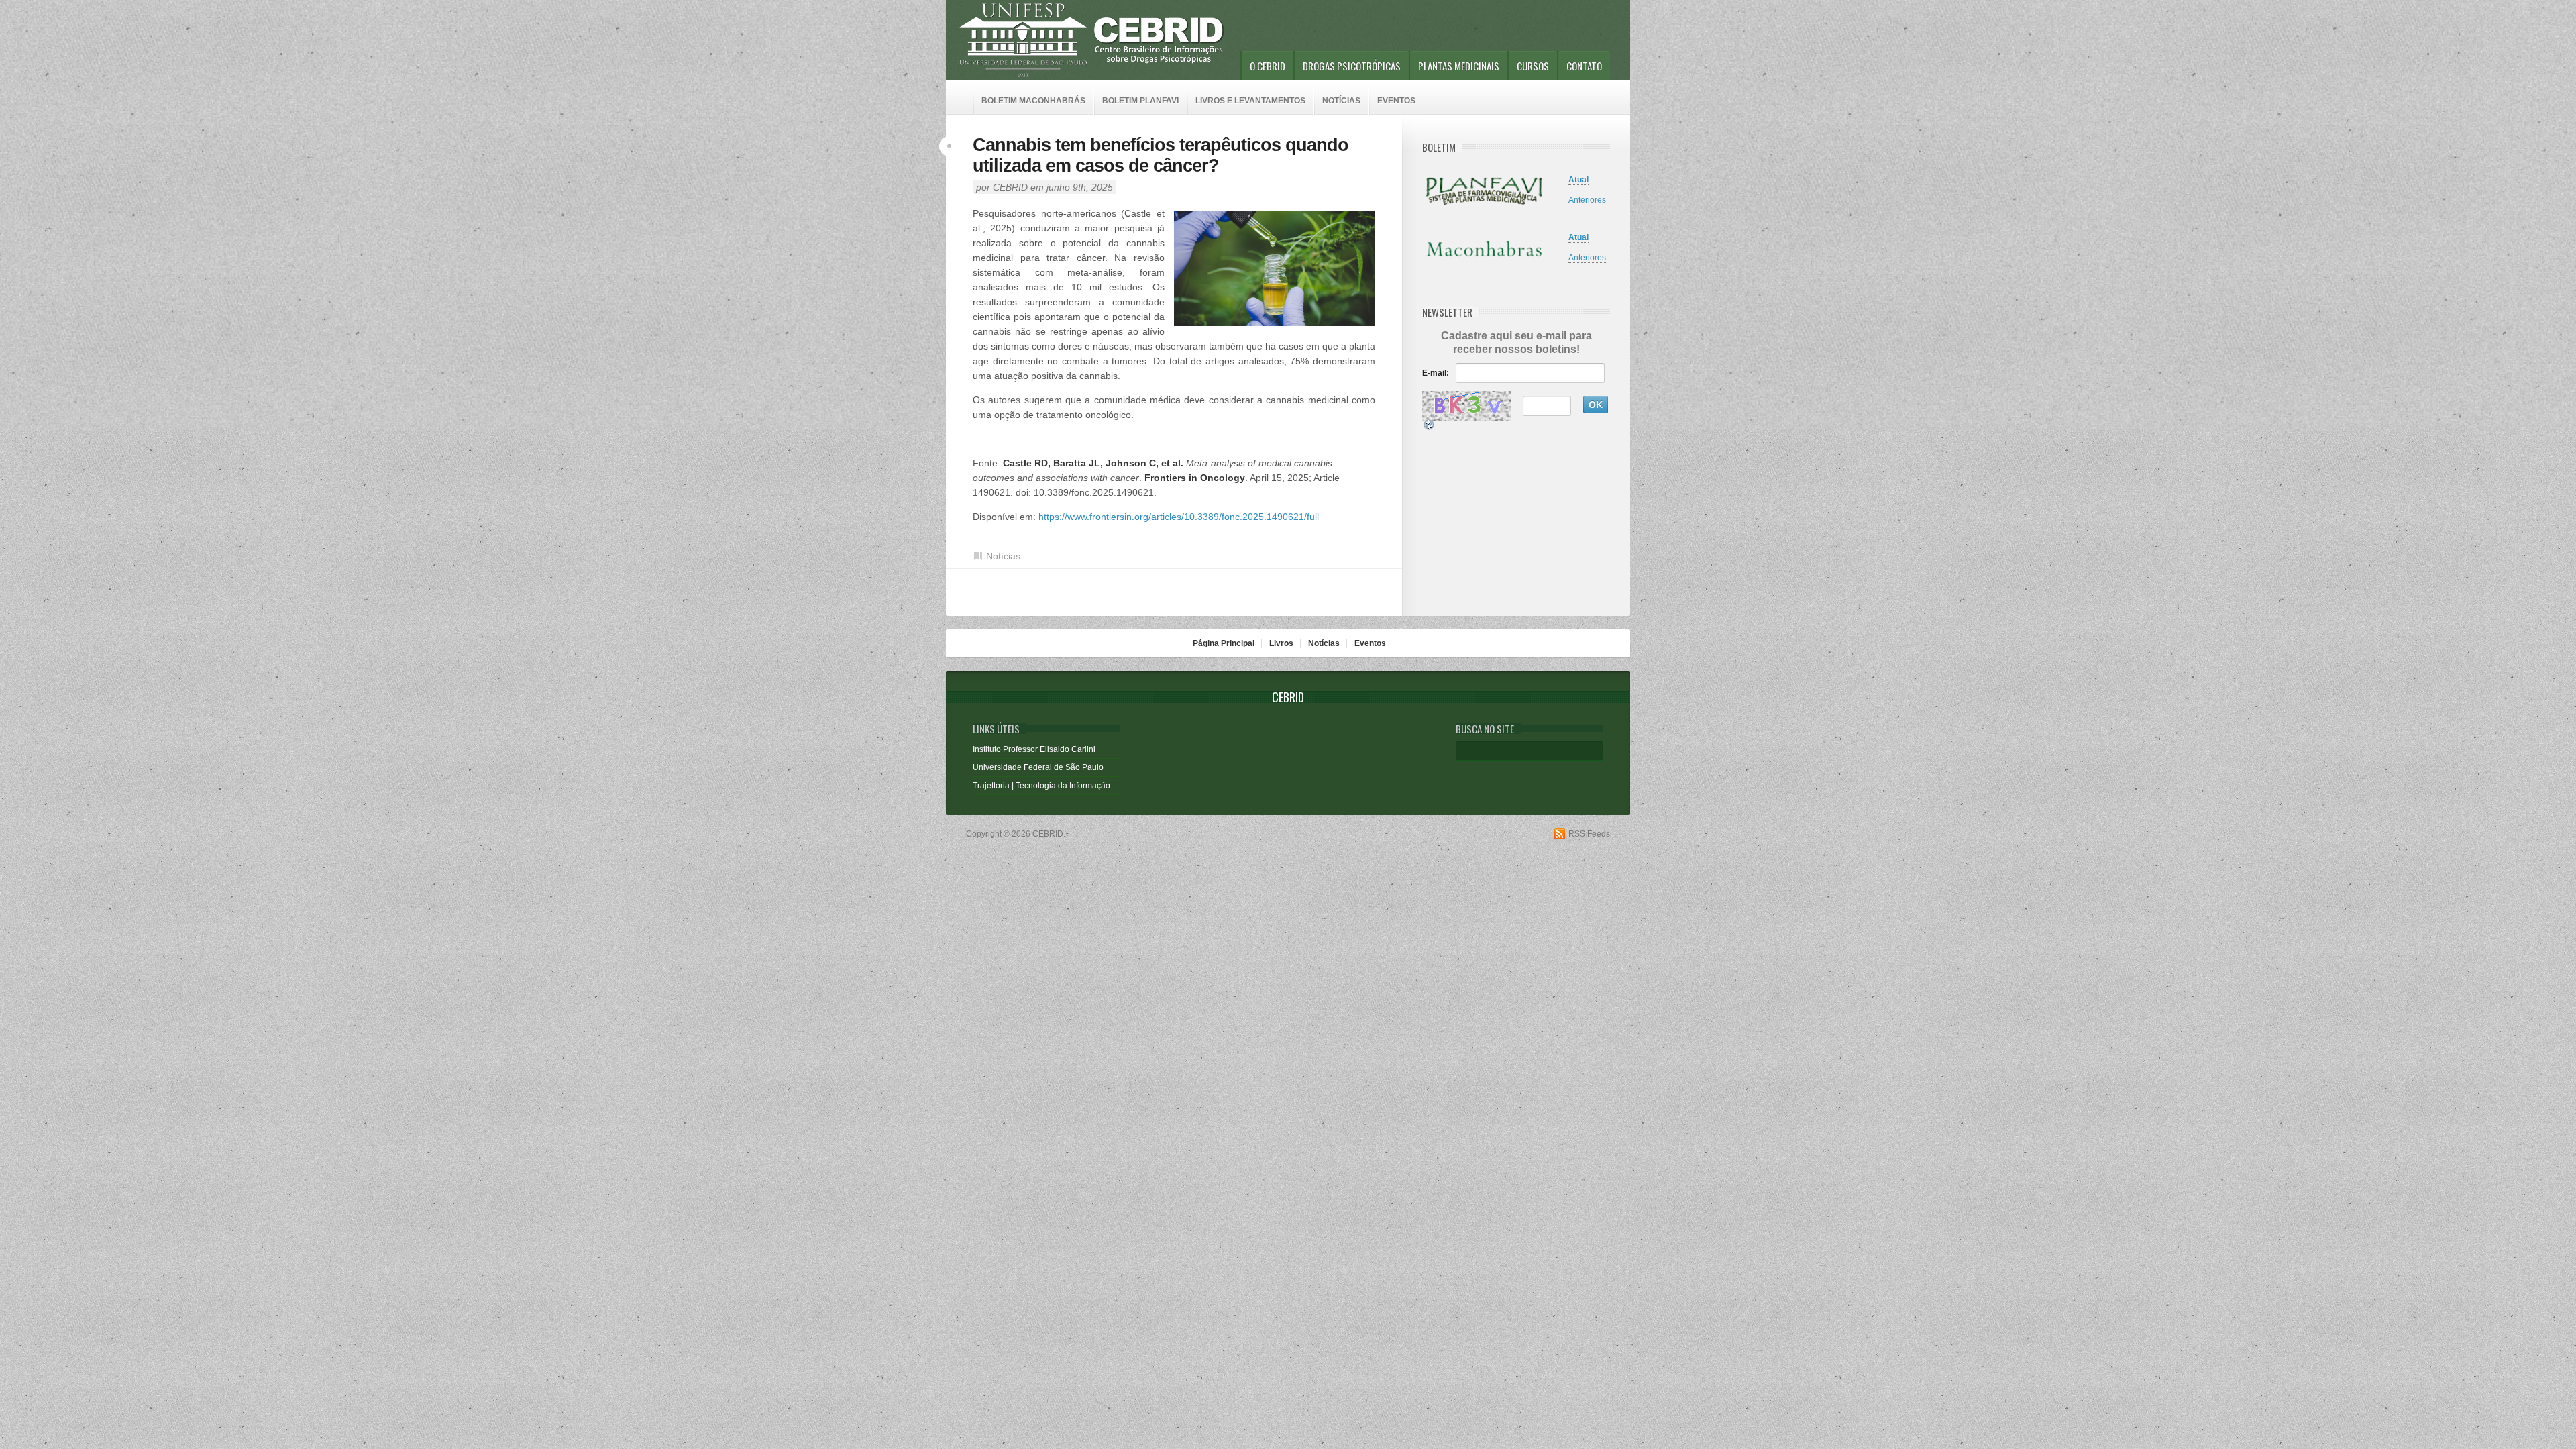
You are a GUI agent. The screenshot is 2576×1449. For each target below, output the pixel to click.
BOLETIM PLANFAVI (1140, 101)
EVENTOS (1396, 101)
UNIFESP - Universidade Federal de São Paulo (1023, 40)
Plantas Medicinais (1459, 66)
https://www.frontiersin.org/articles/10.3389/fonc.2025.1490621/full (1179, 517)
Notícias (1003, 556)
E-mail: (1436, 373)
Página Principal (1224, 643)
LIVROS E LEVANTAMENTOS (1250, 101)
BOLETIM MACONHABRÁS (1033, 101)
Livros (1281, 643)
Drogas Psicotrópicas (1352, 66)
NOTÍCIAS (1341, 101)
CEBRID (1010, 187)
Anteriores (1587, 200)
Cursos (1533, 66)
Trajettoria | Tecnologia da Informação (1041, 786)
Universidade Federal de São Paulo (1038, 767)
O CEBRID (1268, 66)
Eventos (1370, 643)
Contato (1584, 66)
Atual (1578, 180)
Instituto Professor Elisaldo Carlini (1034, 749)
